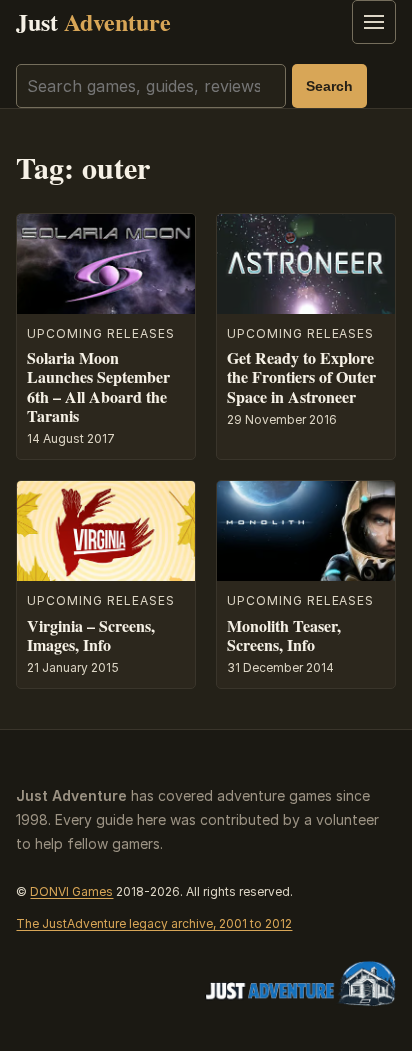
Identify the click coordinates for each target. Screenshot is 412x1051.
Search (329, 86)
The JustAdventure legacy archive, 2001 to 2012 (154, 923)
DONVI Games (71, 891)
